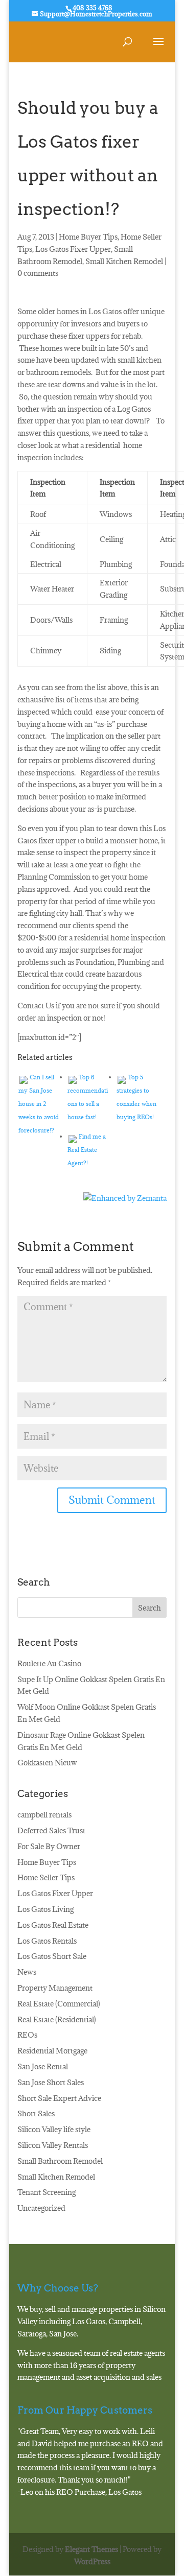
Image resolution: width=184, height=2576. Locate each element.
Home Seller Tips (46, 1877)
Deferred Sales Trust (51, 1830)
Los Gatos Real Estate (53, 1925)
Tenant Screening (47, 2192)
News (27, 1972)
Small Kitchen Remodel (124, 261)
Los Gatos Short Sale (52, 1956)
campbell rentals (44, 1815)
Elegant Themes (91, 2549)
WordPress (92, 2561)
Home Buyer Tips (88, 237)
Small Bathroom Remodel (60, 2161)
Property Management (55, 1988)
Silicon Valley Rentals (53, 2145)
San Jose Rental (43, 2066)
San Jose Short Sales (51, 2082)
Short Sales (36, 2113)
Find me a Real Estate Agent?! (87, 1150)
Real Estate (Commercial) (59, 2004)
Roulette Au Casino (49, 1663)
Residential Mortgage (52, 2051)
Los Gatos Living (45, 1909)
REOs (27, 2035)
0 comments (38, 273)
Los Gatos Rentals (47, 1941)
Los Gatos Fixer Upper (73, 249)
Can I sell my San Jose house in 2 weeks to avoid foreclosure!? (39, 1104)
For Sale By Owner (49, 1846)
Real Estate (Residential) (57, 2019)
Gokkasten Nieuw (47, 1763)
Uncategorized (41, 2208)
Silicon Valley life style (54, 2129)
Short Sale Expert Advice (59, 2098)
